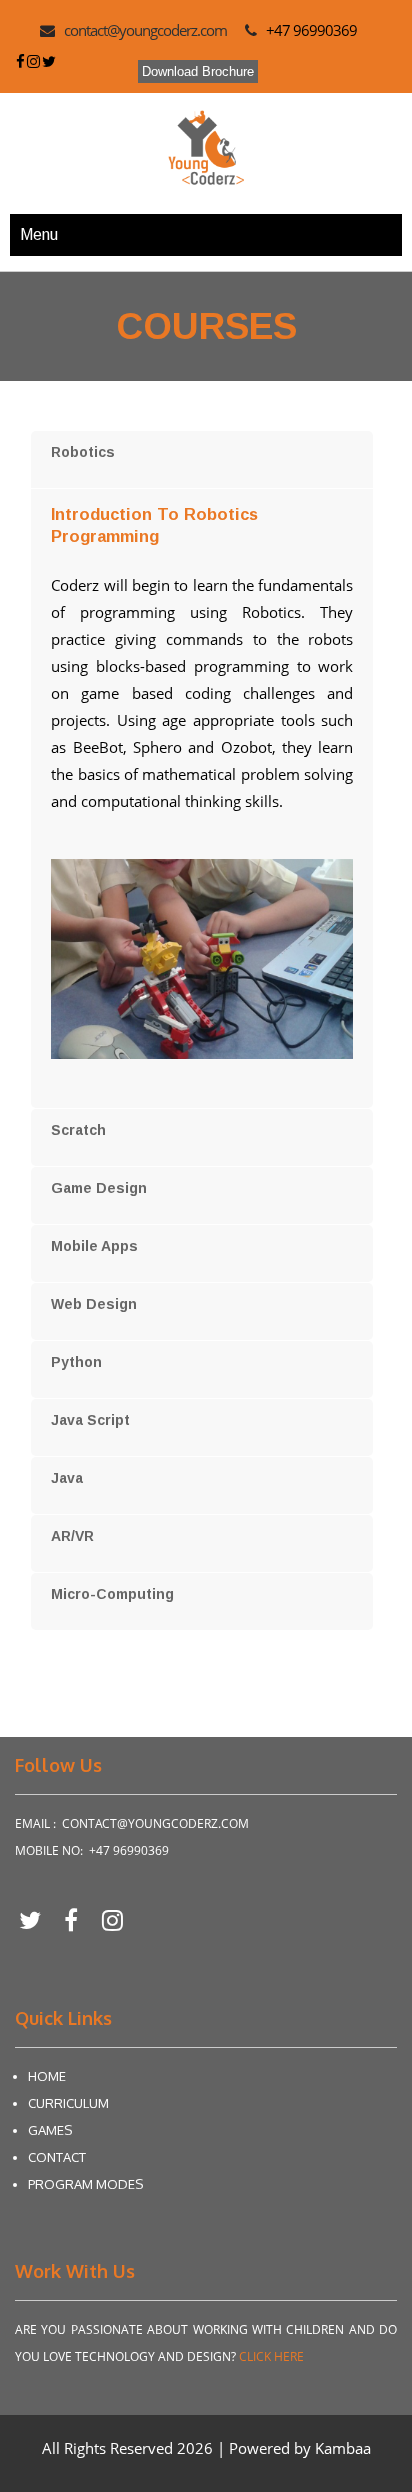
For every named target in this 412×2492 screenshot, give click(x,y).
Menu (39, 234)
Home (47, 2076)
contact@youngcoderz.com (145, 30)
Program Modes (85, 2184)
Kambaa (343, 2448)
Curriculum (68, 2103)
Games (50, 2130)
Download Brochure (198, 71)
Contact (57, 2157)
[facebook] (78, 1919)
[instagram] (112, 1919)
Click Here (271, 2356)
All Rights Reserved (109, 2448)
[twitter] (37, 1919)
